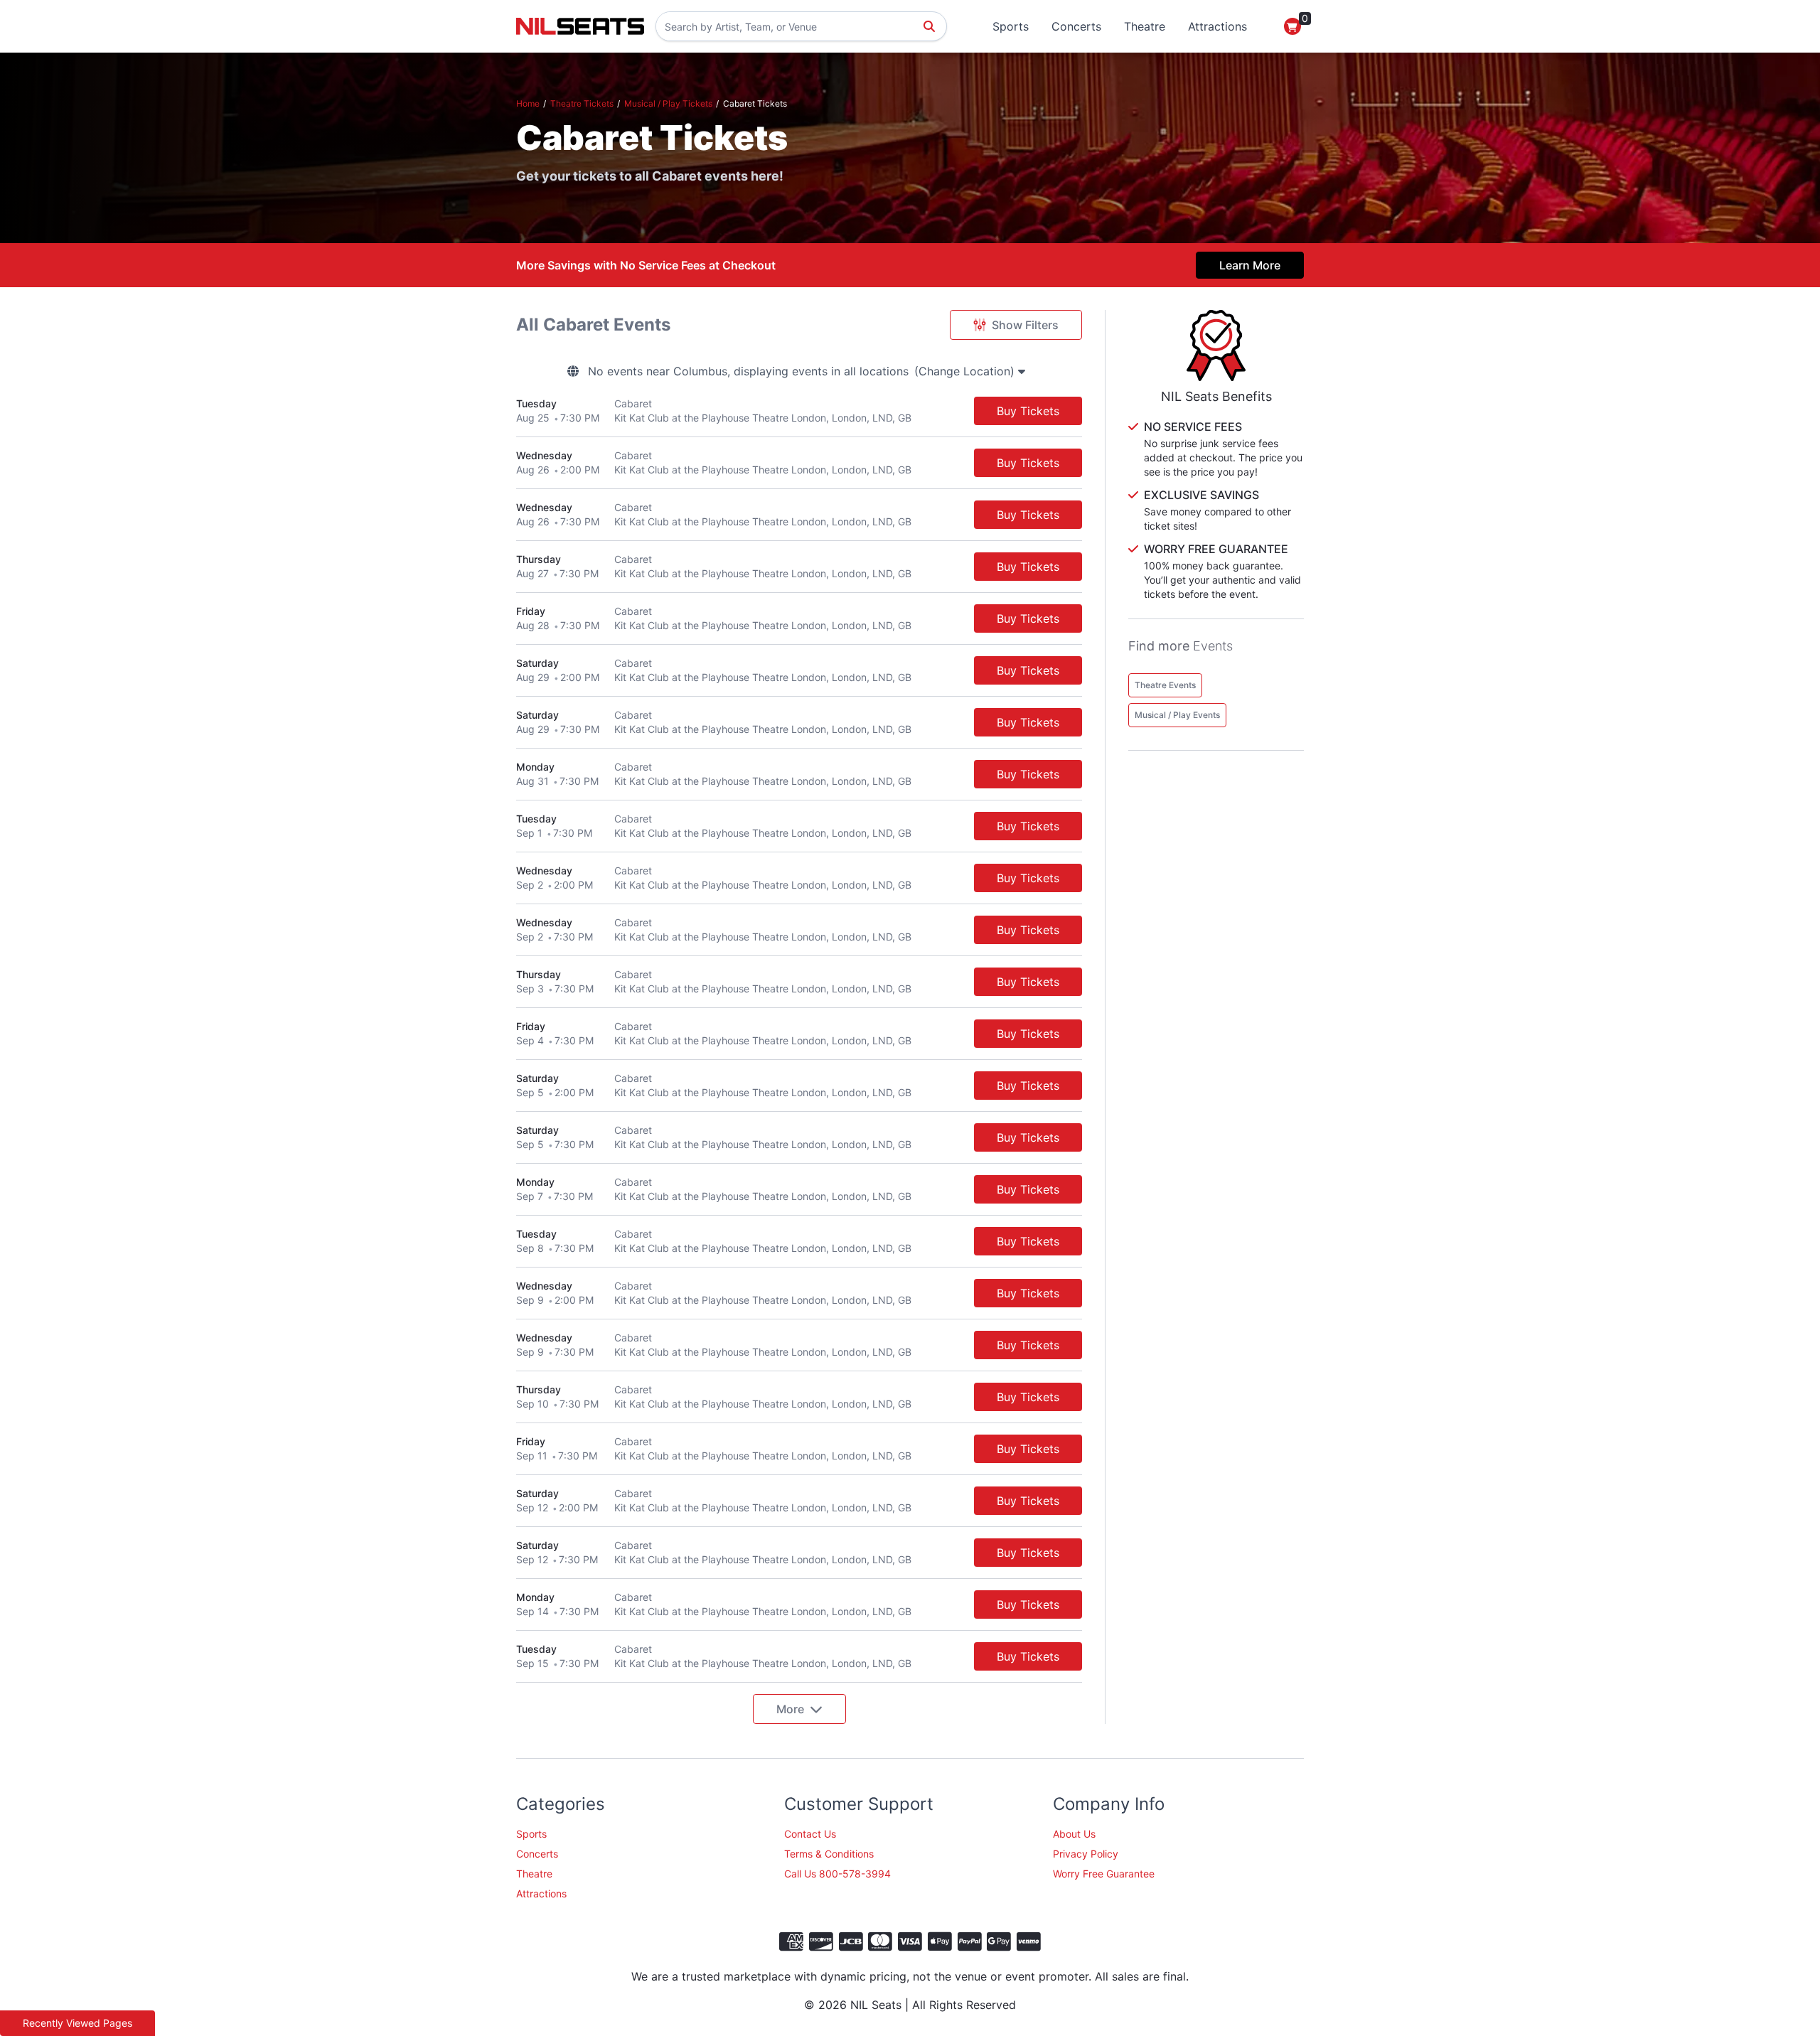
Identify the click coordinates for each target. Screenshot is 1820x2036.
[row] (799, 411)
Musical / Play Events (1177, 715)
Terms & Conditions (829, 1854)
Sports (1011, 26)
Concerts (1076, 26)
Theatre (1145, 26)
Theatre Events (1165, 685)
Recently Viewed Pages (77, 2023)
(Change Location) (966, 371)
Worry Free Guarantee (1104, 1874)
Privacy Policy (1086, 1854)
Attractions (1217, 26)
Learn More (1250, 265)
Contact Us (810, 1834)
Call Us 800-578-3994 (837, 1874)
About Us (1074, 1834)
